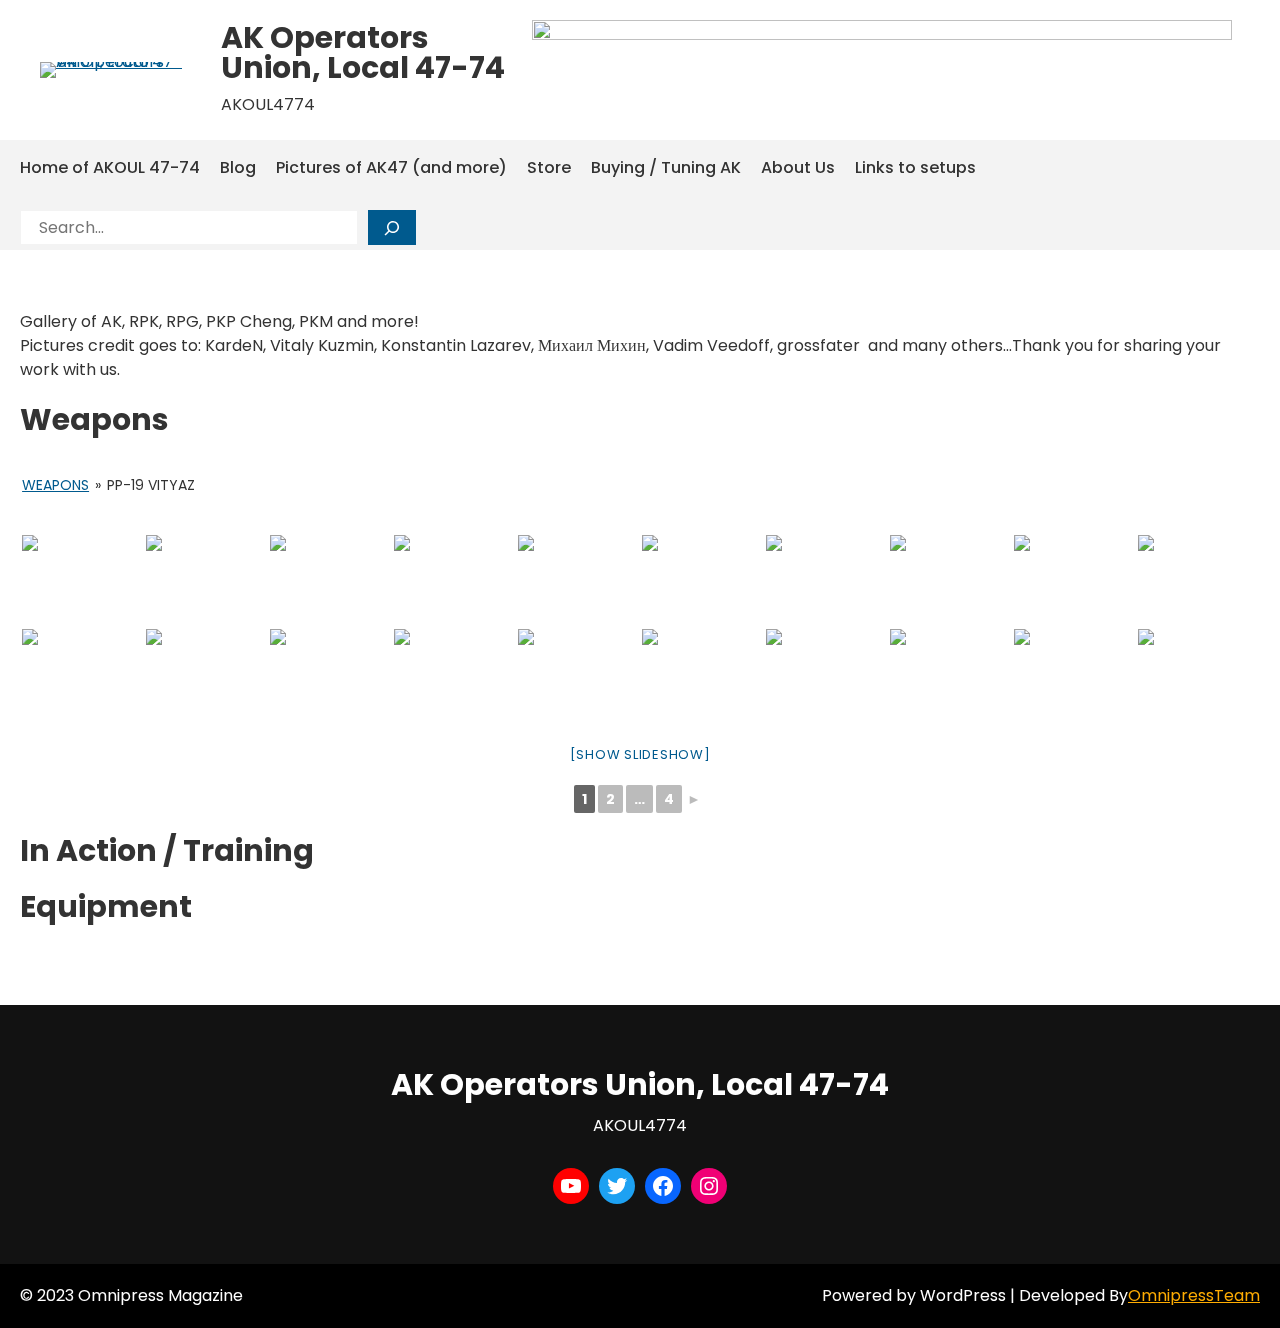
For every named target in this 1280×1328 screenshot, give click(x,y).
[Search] (392, 227)
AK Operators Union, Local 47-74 (363, 52)
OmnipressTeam (1194, 1295)
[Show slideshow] (640, 754)
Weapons (55, 485)
